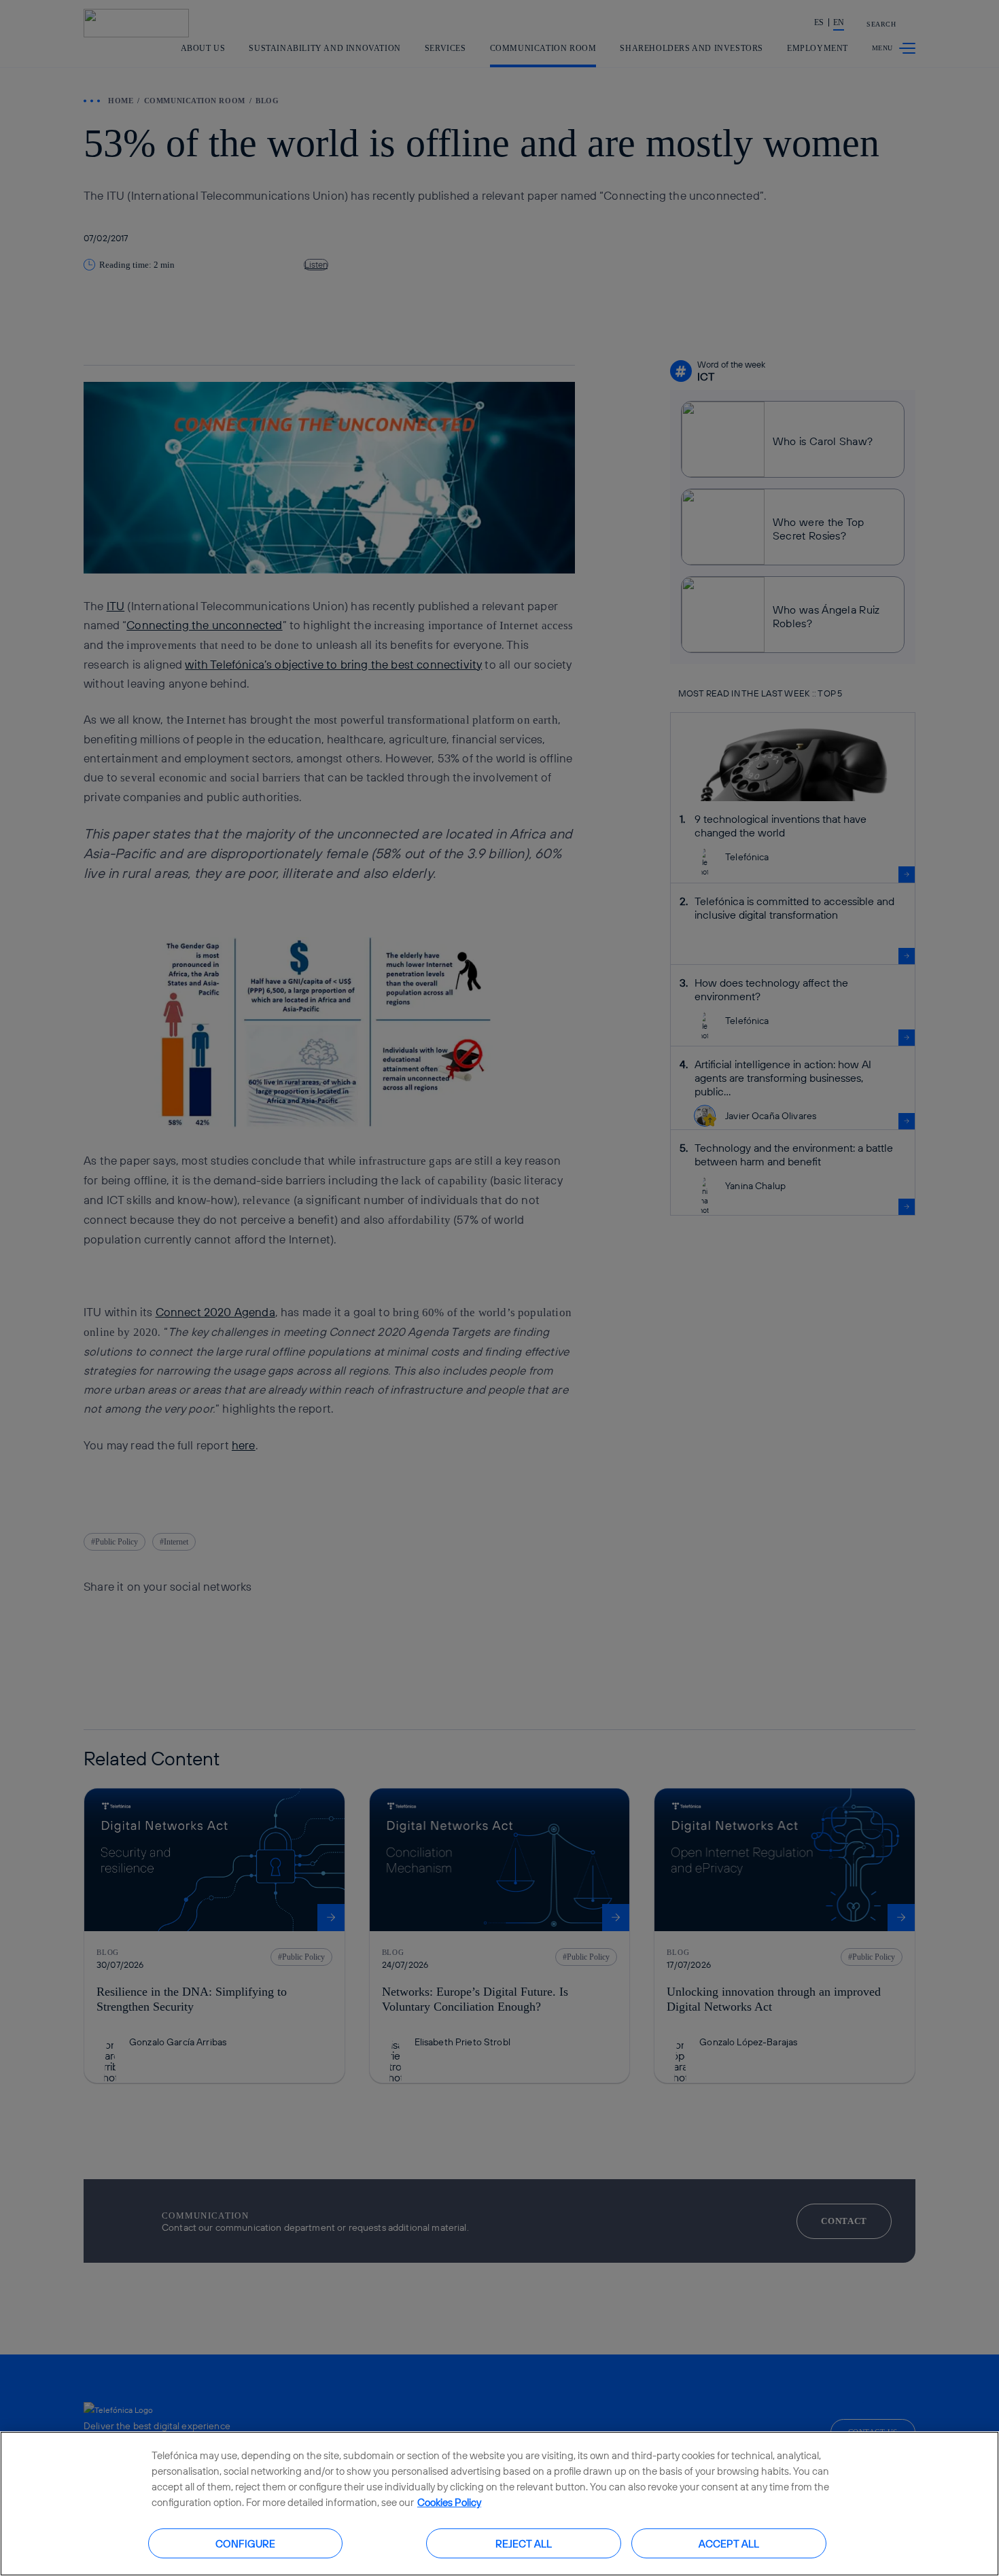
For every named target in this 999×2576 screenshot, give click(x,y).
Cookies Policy (449, 2502)
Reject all (524, 2543)
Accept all (729, 2543)
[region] (500, 2504)
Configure (245, 2543)
